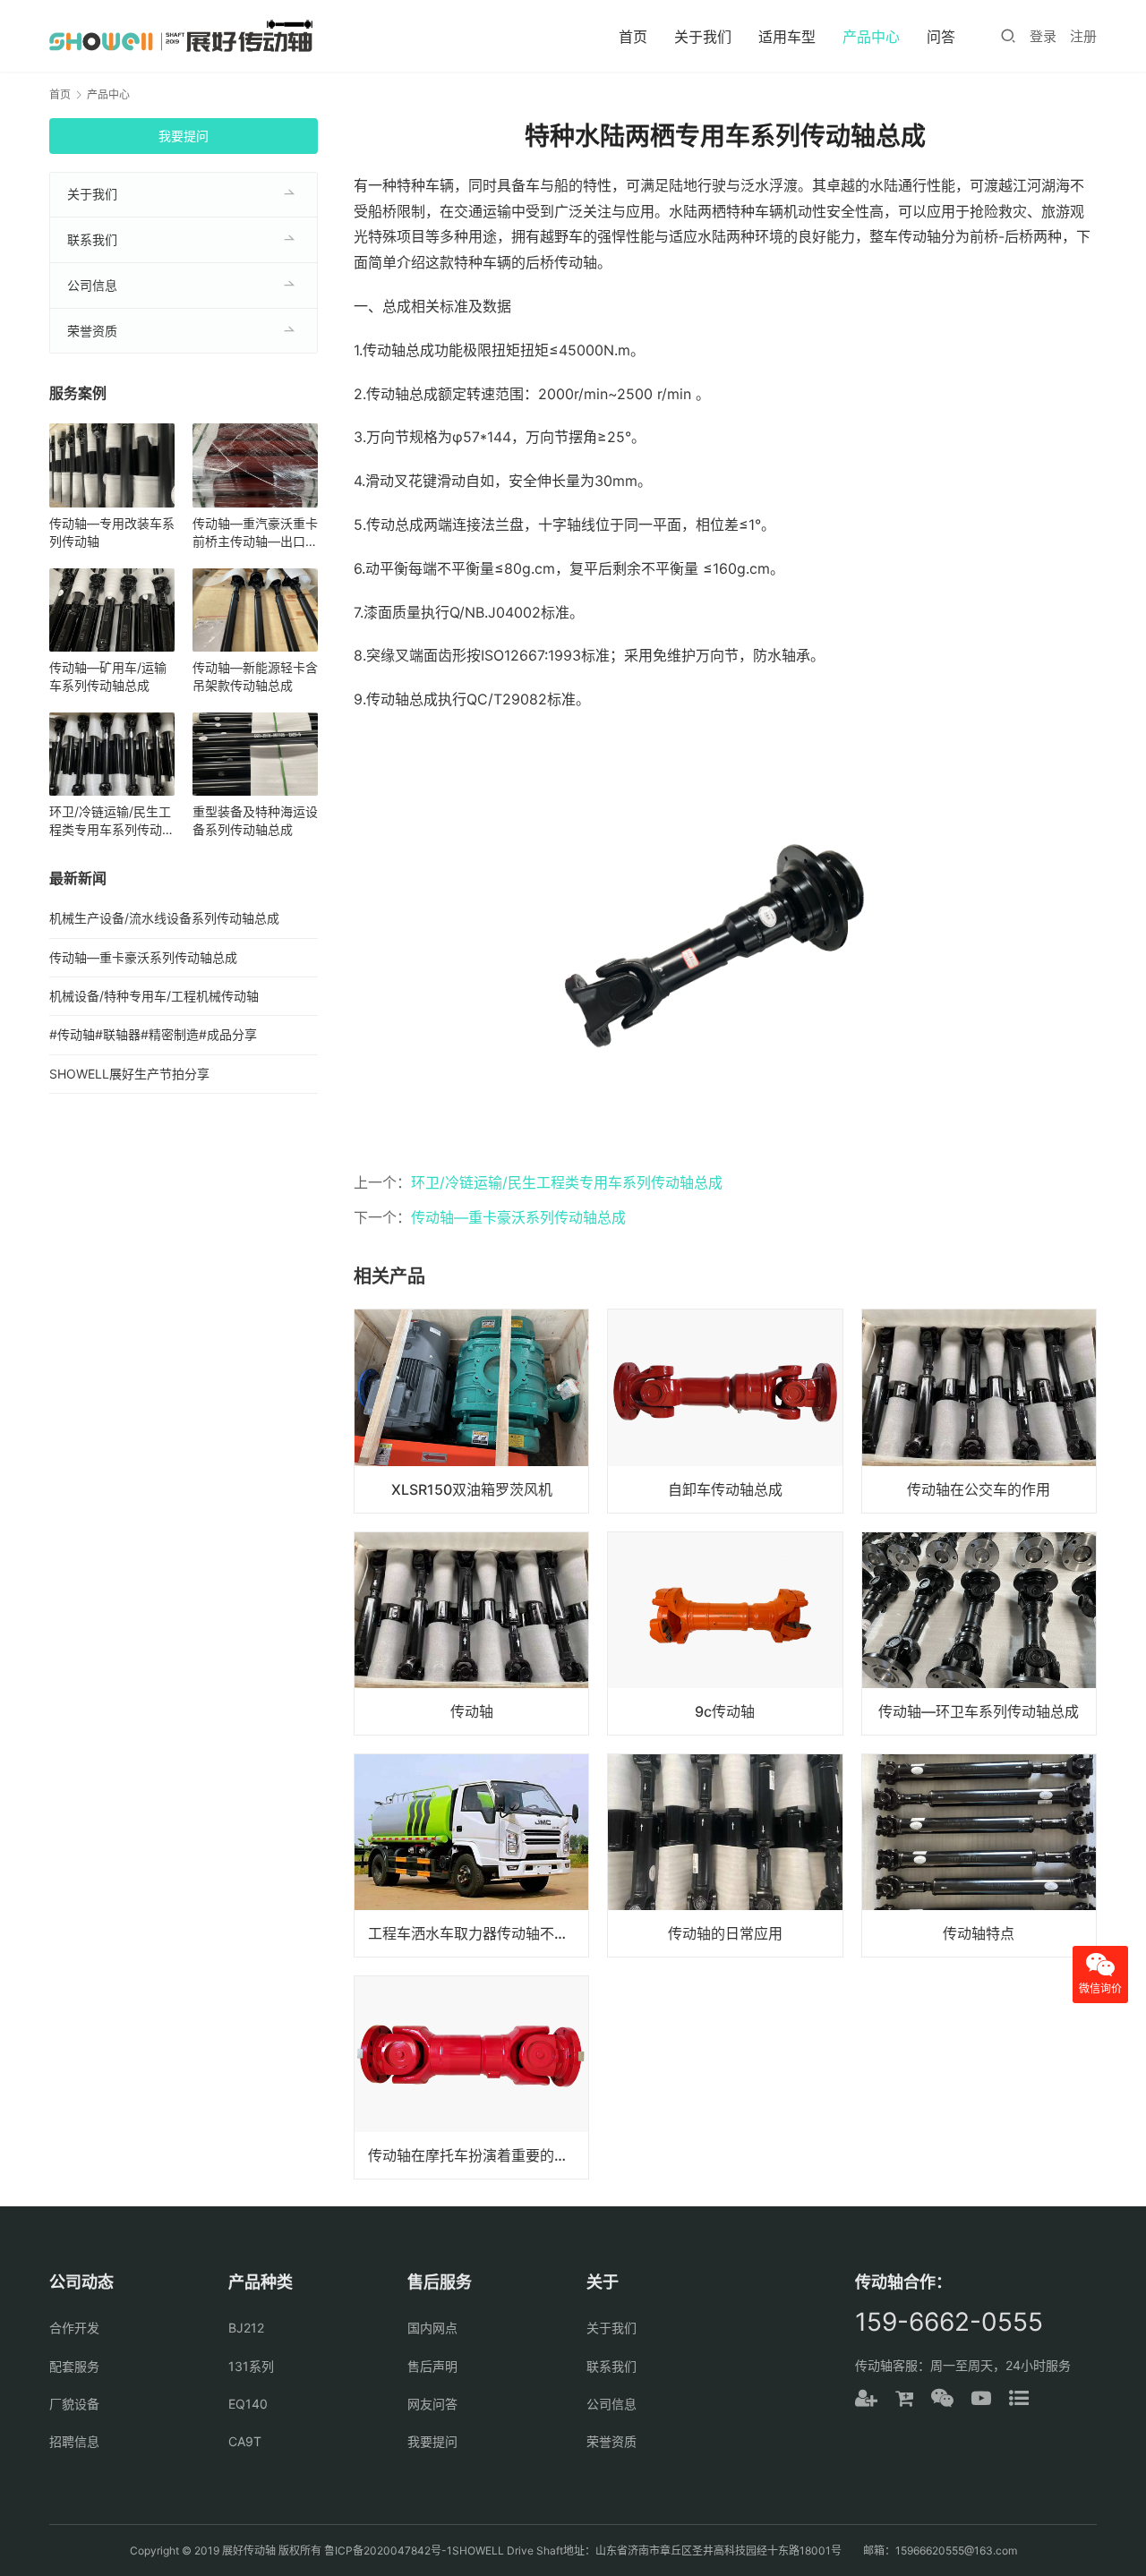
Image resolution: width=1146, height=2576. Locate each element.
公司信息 (92, 285)
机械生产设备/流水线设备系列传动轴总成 (164, 918)
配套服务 (74, 2366)
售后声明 (432, 2366)
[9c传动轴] (725, 1633)
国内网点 (432, 2328)
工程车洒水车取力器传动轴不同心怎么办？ (478, 1933)
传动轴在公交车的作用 (979, 1489)
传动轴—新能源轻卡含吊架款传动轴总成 (255, 676)
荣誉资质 (92, 331)
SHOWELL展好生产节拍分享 (129, 1074)
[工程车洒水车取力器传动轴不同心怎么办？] (471, 1855)
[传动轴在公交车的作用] (979, 1411)
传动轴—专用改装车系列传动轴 (112, 532)
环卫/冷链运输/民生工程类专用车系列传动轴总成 (567, 1182)
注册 (1083, 36)
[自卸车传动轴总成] (725, 1411)
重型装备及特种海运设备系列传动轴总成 (255, 820)
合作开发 (74, 2328)
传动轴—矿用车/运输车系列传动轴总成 (108, 676)
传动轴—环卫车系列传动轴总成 (979, 1711)
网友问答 (432, 2404)
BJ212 (246, 2328)
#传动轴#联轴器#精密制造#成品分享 (153, 1034)
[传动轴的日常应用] (725, 1855)
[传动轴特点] (979, 1855)
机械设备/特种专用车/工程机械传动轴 (154, 996)
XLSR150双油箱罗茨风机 (472, 1489)
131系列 (251, 2366)
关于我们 (703, 37)
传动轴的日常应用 (725, 1933)
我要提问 (184, 136)
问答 (941, 37)
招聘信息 (74, 2441)
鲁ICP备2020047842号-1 (388, 2550)
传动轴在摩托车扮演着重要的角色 (475, 2155)
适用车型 (787, 37)
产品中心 (871, 37)
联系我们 (92, 239)
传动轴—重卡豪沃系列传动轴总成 (518, 1217)
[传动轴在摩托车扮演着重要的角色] (471, 2077)
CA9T (245, 2441)
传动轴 (472, 1711)
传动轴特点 (979, 1933)
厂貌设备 (74, 2404)
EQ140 (248, 2404)
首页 (633, 37)
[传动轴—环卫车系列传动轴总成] (979, 1633)
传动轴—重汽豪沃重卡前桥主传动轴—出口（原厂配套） (255, 533)
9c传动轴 (725, 1711)
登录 (1043, 36)
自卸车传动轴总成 (725, 1489)
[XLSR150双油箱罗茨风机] (471, 1411)
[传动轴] (471, 1633)
